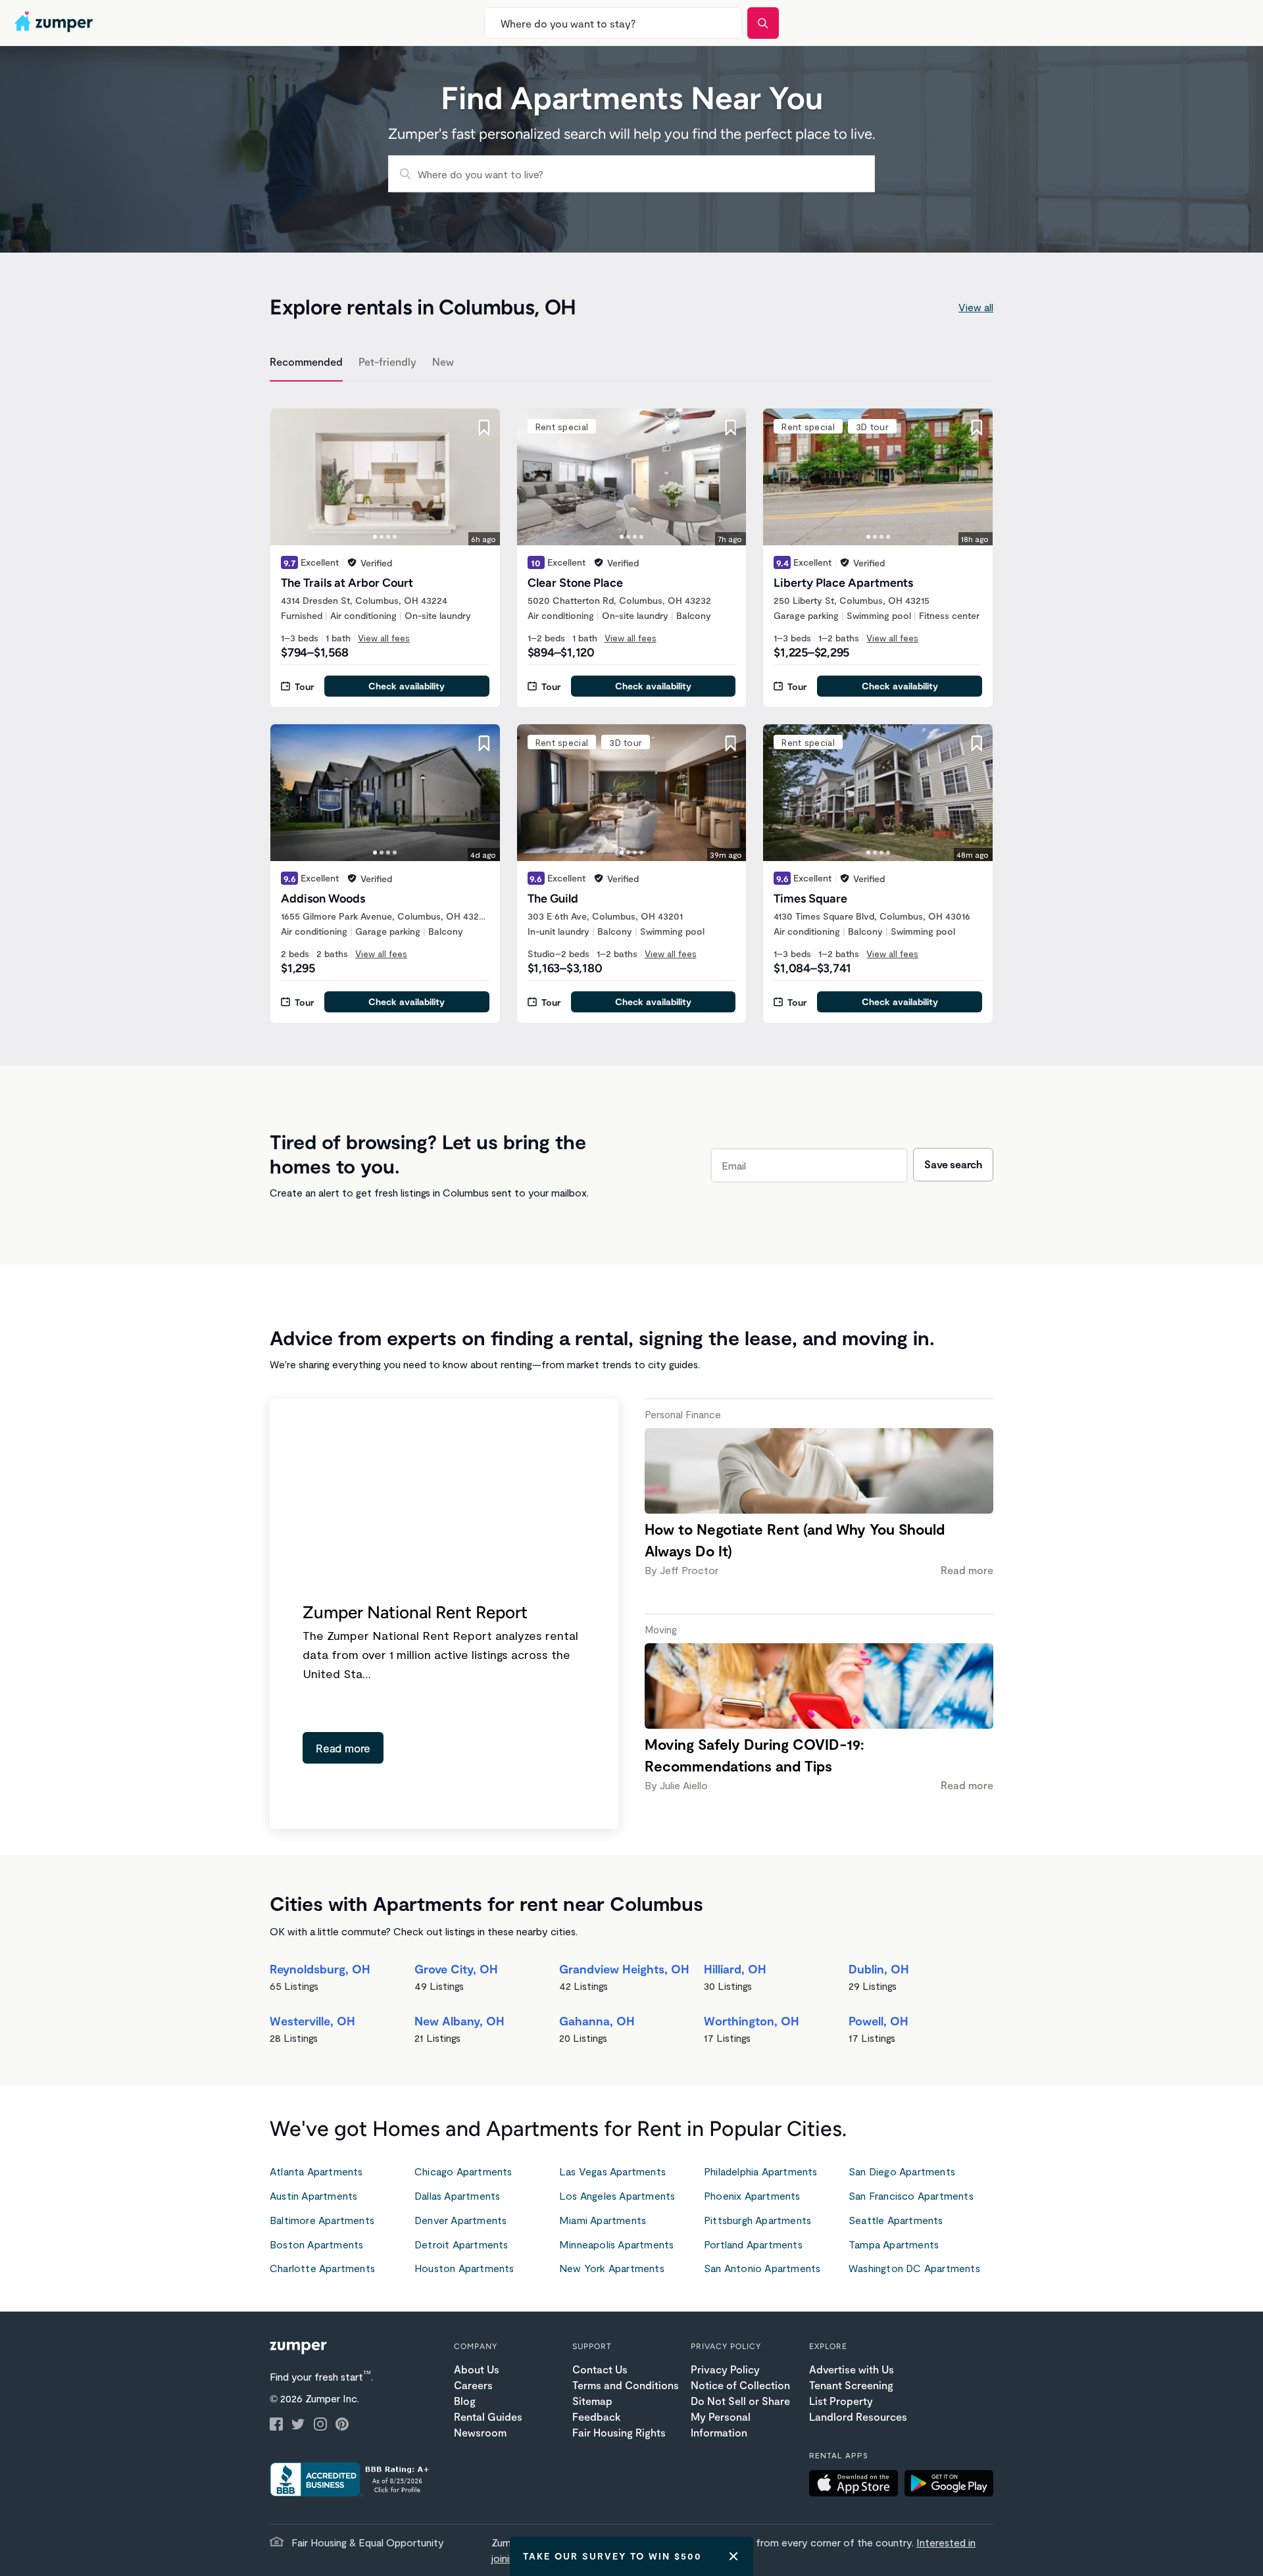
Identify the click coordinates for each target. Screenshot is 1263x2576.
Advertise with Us (852, 2369)
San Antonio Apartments (762, 2268)
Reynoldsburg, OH (320, 1969)
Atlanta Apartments (316, 2171)
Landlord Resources (858, 2416)
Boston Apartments (316, 2244)
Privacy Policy (725, 2369)
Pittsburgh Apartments (757, 2220)
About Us (477, 2369)
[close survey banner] (733, 2556)
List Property (841, 2401)
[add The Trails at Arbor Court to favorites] (484, 428)
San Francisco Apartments (911, 2195)
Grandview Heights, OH (624, 1969)
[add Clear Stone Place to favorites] (730, 428)
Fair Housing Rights (619, 2432)
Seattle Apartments (896, 2220)
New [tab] (443, 361)
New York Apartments (612, 2268)
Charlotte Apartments (322, 2268)
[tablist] (631, 364)
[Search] (763, 23)
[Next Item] (482, 477)
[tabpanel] (631, 708)
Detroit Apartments (461, 2244)
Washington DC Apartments (914, 2268)
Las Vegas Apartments (612, 2171)
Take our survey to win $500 (612, 2556)
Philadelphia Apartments (761, 2171)
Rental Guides (488, 2416)
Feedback (596, 2416)
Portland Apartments (753, 2244)
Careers (473, 2385)
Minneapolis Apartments (616, 2244)
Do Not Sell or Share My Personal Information (740, 2416)
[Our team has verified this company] (352, 562)
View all (976, 307)
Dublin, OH (879, 1969)
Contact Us (600, 2369)
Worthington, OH (752, 2021)
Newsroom (480, 2432)
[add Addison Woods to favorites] (484, 743)
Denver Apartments (460, 2220)
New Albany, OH (459, 2021)
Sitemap (592, 2401)
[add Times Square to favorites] (977, 743)
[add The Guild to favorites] (730, 743)
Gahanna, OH (597, 2021)
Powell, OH (879, 2021)
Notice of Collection (740, 2385)
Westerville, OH (312, 2021)
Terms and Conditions (626, 2385)
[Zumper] (55, 23)
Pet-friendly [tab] (387, 361)
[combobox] (613, 23)
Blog (465, 2401)
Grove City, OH (456, 1969)
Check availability (407, 686)
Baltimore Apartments (322, 2220)
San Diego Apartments (902, 2171)
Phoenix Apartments (752, 2195)
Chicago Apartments (463, 2171)
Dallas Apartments (457, 2195)
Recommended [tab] (306, 361)
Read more (343, 1748)
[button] (857, 2485)
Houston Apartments (464, 2268)
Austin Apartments (313, 2195)
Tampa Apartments (894, 2244)
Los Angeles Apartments (617, 2195)
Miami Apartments (603, 2220)
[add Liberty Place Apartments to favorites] (977, 428)
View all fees (384, 638)
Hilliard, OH (735, 1969)
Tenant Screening (851, 2385)
